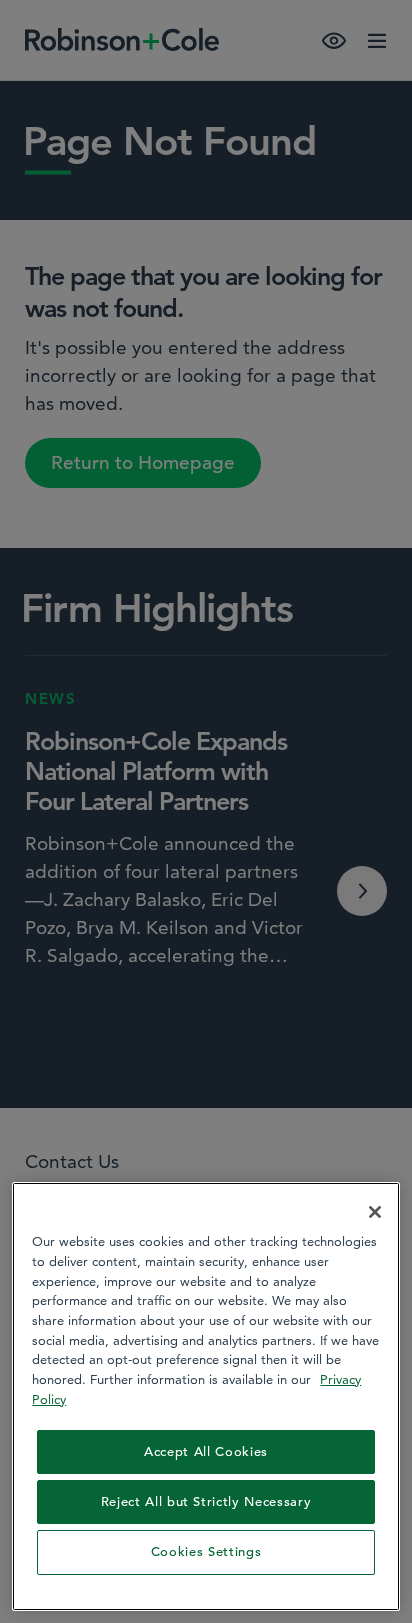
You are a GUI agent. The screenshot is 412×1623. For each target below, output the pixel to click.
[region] (205, 1396)
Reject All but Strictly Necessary (206, 1501)
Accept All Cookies (206, 1451)
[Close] (375, 1212)
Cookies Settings (206, 1551)
